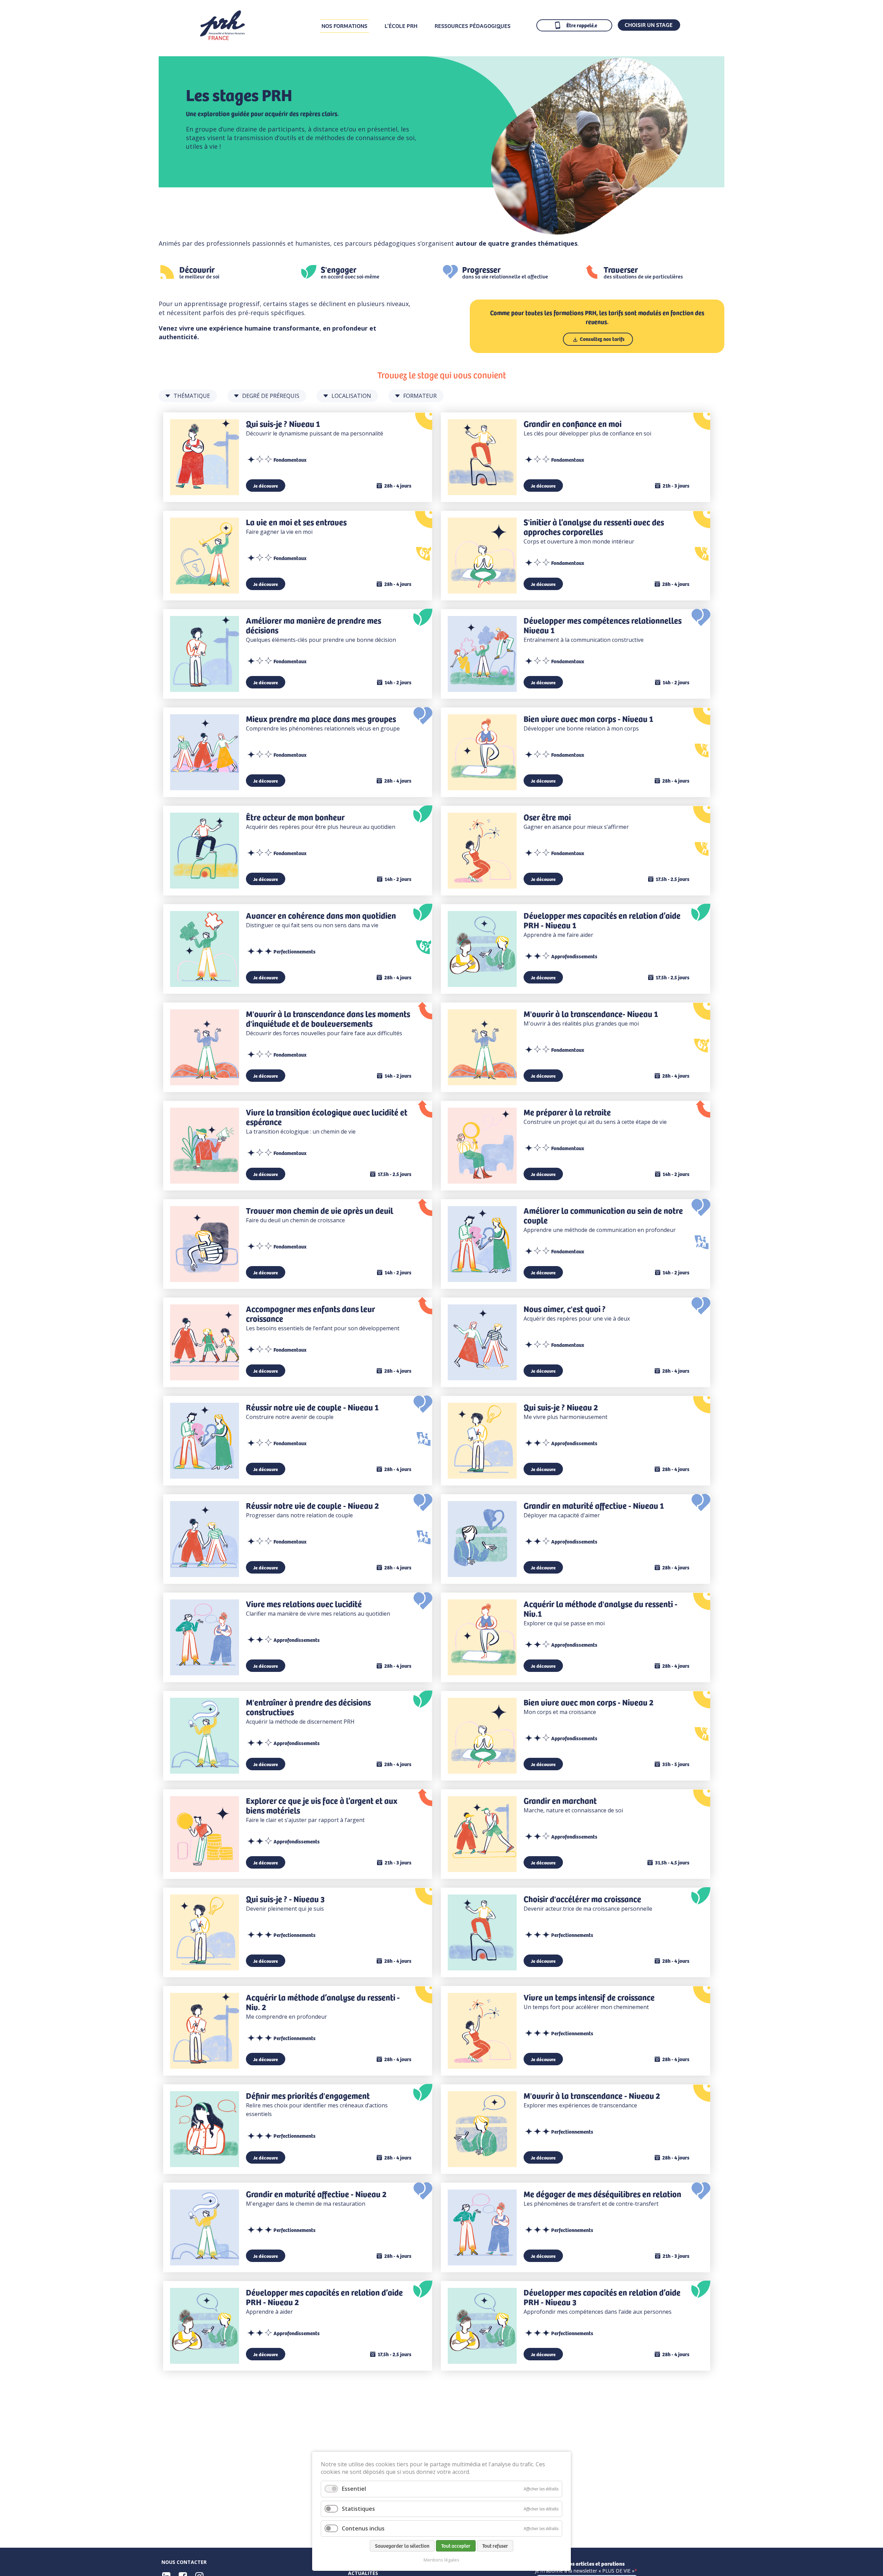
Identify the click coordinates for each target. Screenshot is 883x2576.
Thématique (192, 396)
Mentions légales (441, 2560)
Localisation (351, 396)
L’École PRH (401, 26)
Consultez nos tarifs (602, 339)
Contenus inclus (363, 2528)
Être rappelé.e (582, 25)
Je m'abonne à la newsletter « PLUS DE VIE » (585, 2571)
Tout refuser (495, 2546)
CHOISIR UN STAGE (649, 25)
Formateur (420, 396)
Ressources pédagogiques (473, 26)
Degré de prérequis (271, 396)
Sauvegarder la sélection (402, 2546)
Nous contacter (184, 2562)
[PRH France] (222, 38)
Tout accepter (456, 2546)
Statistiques (358, 2509)
